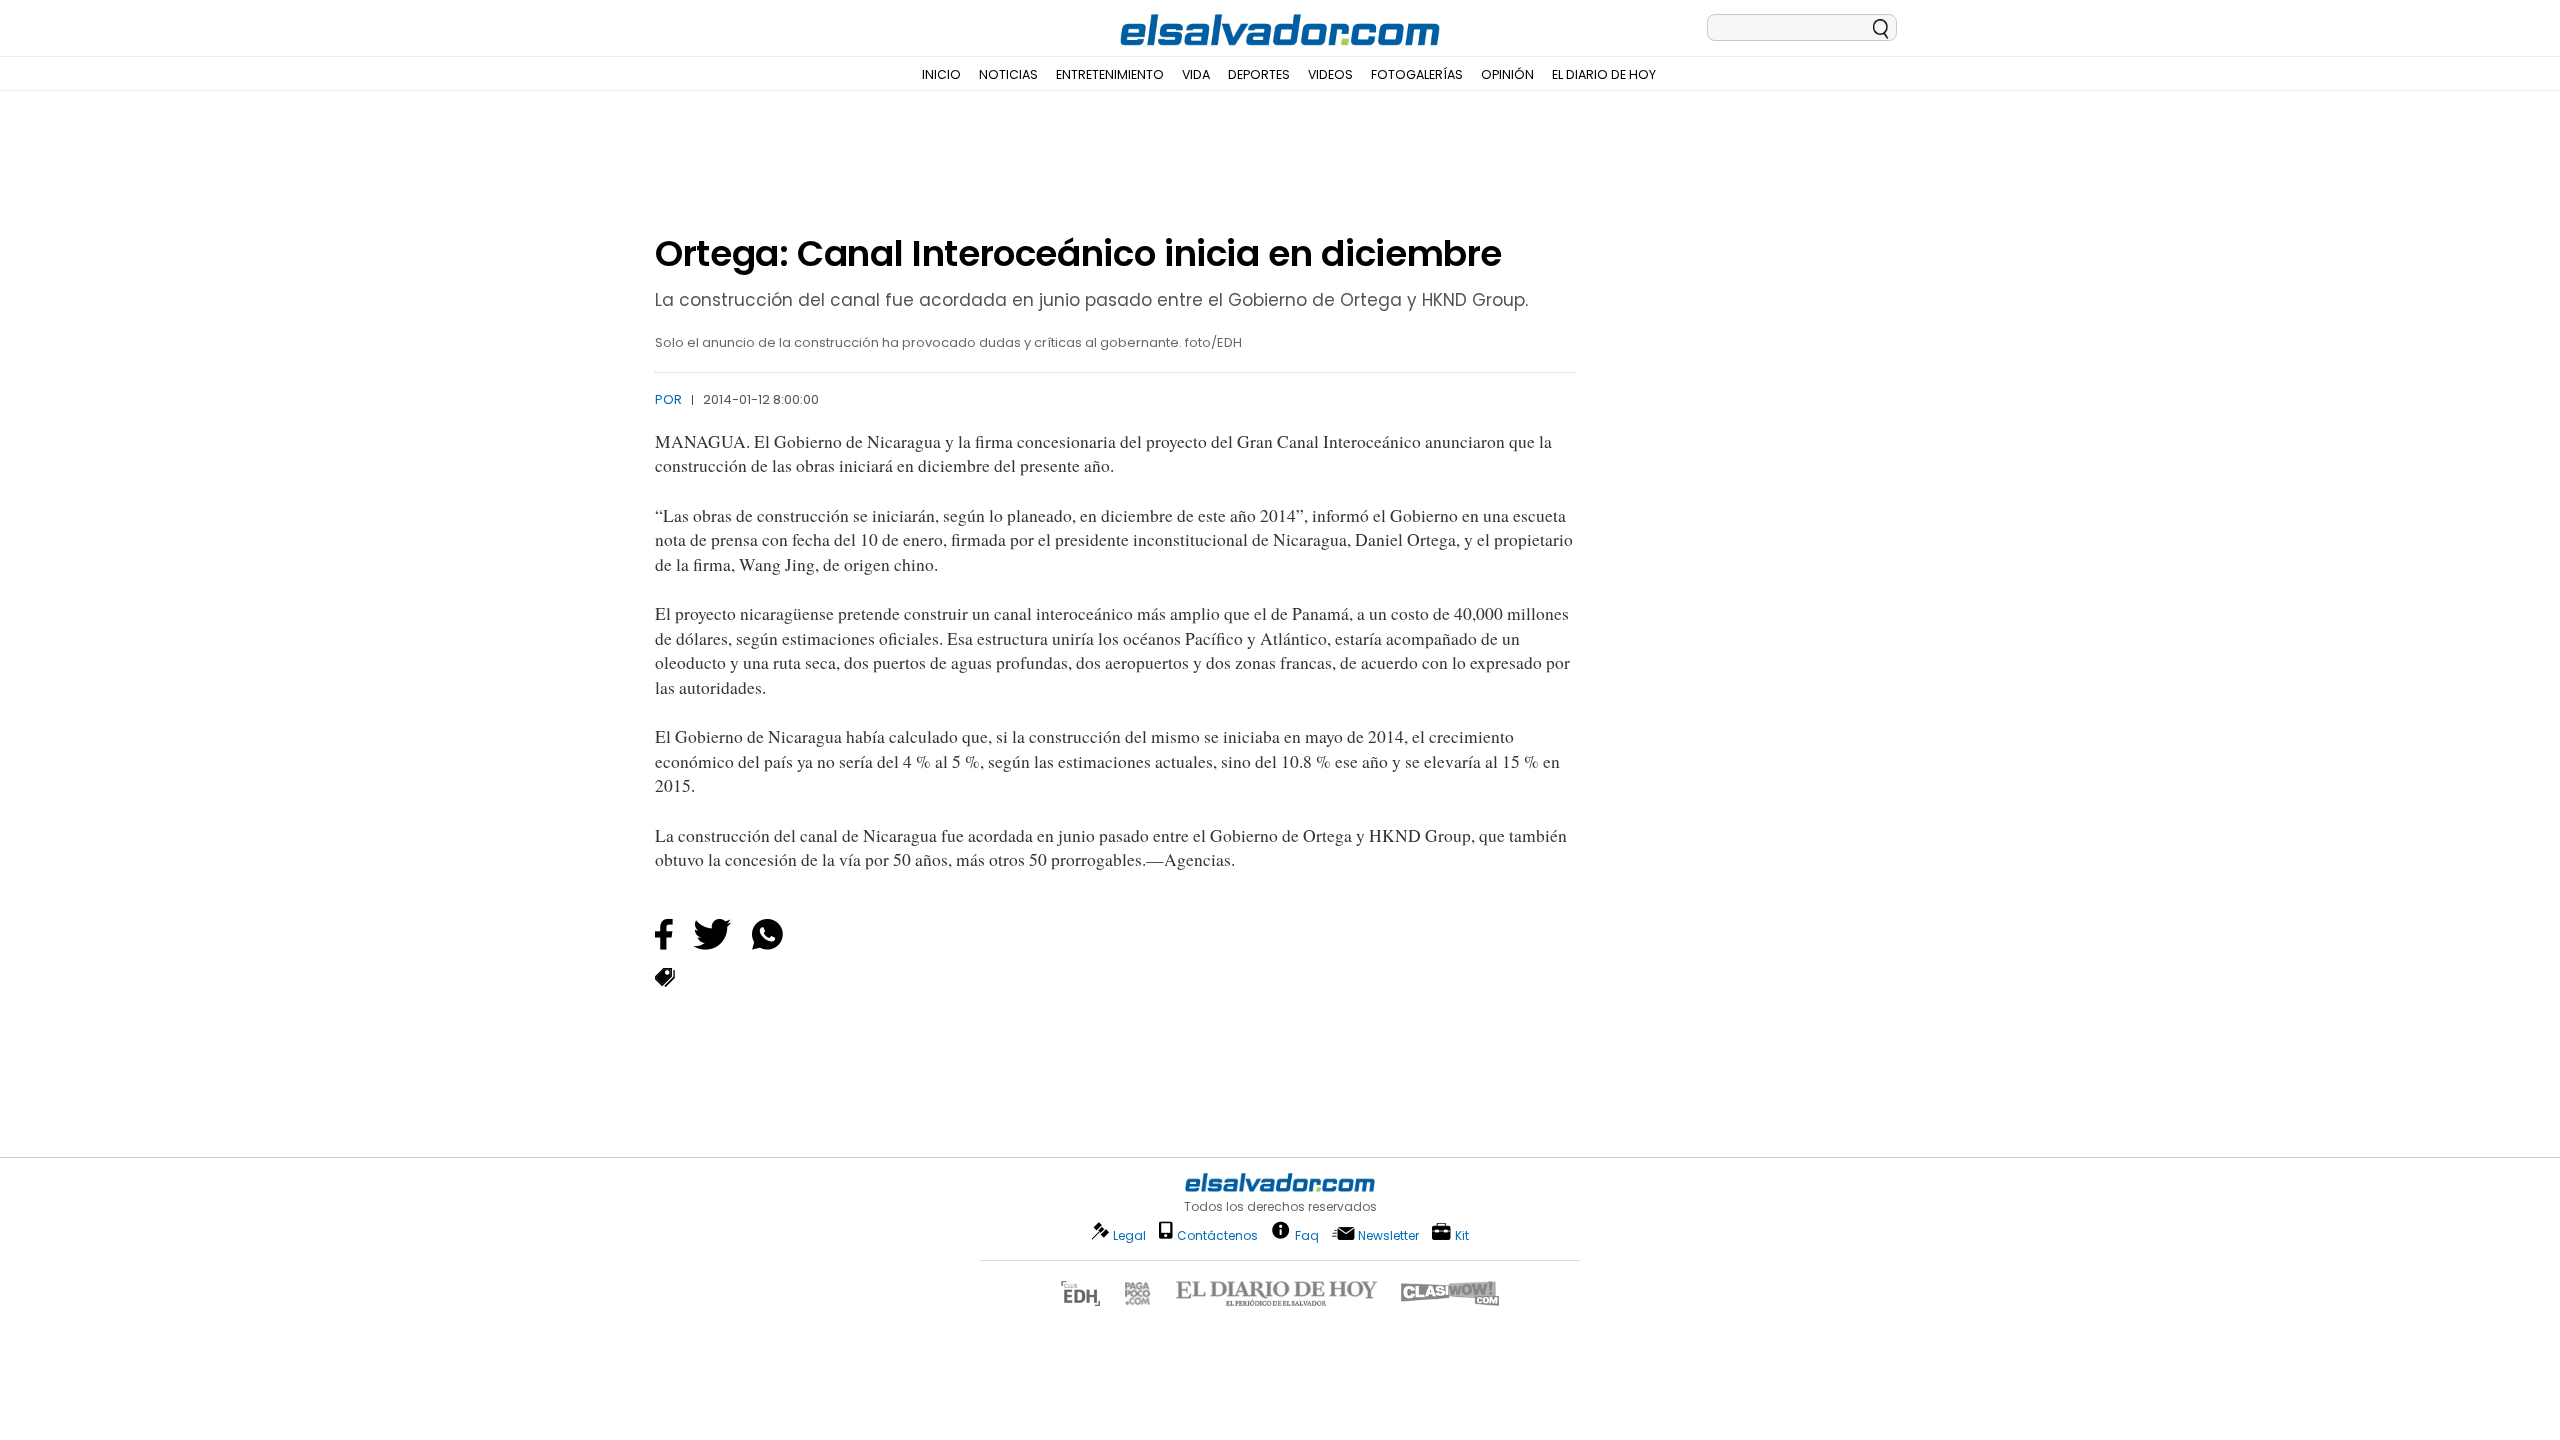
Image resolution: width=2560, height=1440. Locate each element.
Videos (1330, 74)
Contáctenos (1217, 1235)
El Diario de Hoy (1604, 74)
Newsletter (1388, 1235)
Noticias (1008, 74)
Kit (1462, 1234)
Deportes (1259, 74)
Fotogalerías (1417, 74)
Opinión (1507, 74)
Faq (1307, 1234)
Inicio (941, 74)
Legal (1129, 1235)
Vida (1196, 74)
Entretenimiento (1110, 74)
